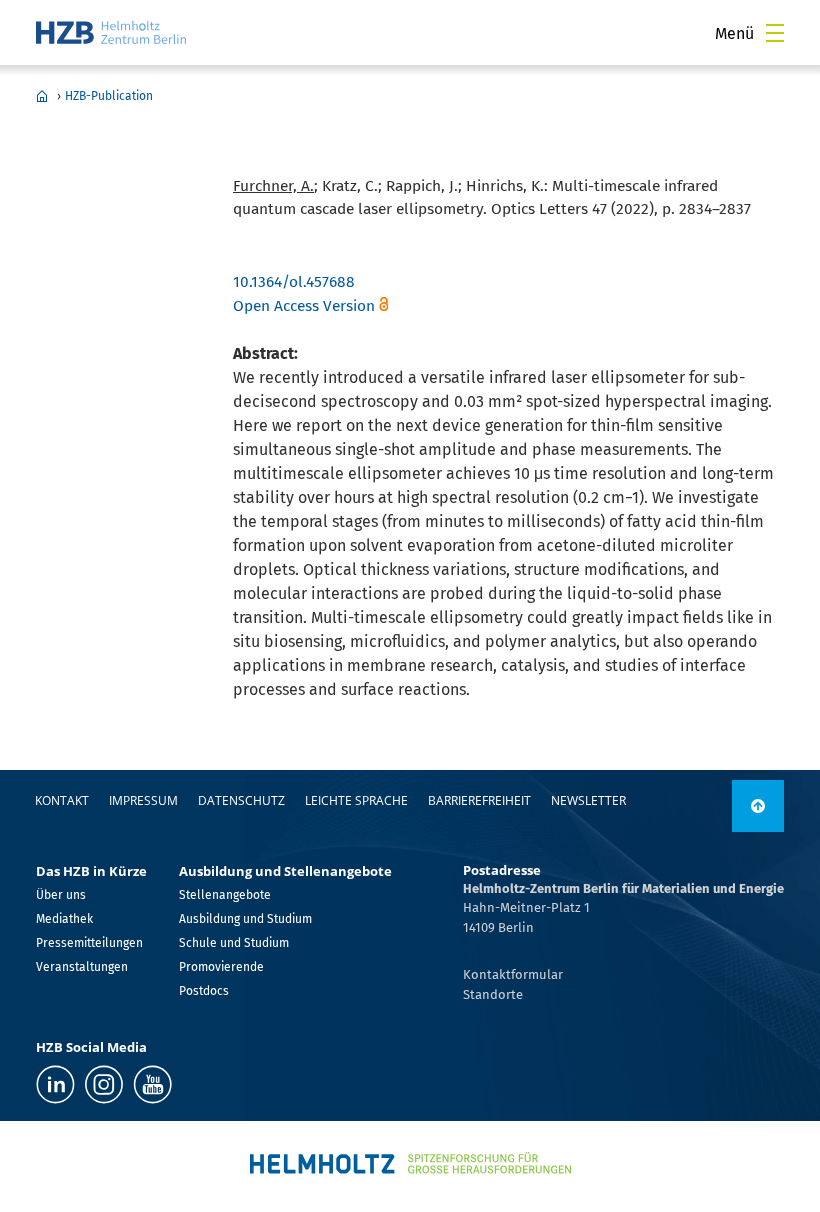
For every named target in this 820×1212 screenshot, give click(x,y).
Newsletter (588, 800)
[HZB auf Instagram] (104, 1084)
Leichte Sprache (356, 800)
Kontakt (62, 800)
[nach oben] (758, 806)
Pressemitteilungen (89, 943)
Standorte (493, 994)
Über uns (61, 895)
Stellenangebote (225, 895)
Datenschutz (241, 800)
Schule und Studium (234, 943)
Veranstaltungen (82, 967)
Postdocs (204, 991)
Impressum (143, 800)
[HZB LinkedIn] (55, 1084)
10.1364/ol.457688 (294, 282)
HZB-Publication (109, 96)
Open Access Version (304, 306)
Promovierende (221, 967)
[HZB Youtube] (152, 1084)
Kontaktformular (513, 974)
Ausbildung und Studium (245, 919)
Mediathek (64, 919)
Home (42, 96)
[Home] (111, 32)
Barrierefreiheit (479, 800)
